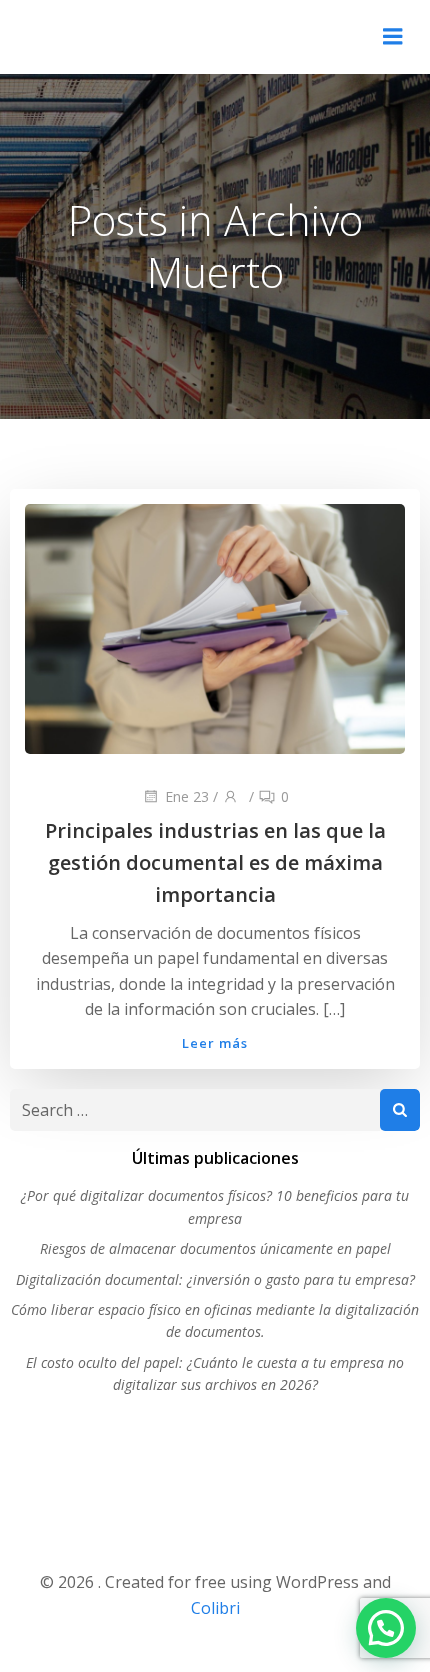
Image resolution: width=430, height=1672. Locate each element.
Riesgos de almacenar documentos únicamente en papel (215, 1248)
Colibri (215, 1608)
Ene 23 (187, 796)
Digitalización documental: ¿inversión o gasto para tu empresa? (215, 1279)
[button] (386, 1628)
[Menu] (393, 37)
